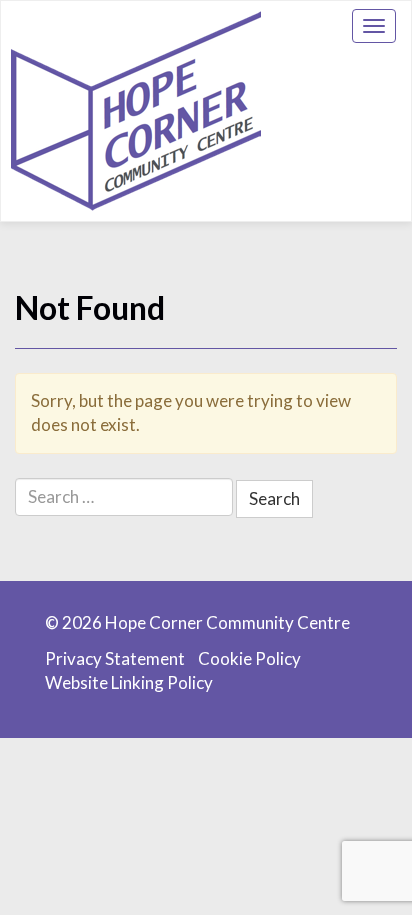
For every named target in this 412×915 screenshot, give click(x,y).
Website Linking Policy (129, 682)
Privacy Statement (115, 658)
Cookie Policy (249, 658)
